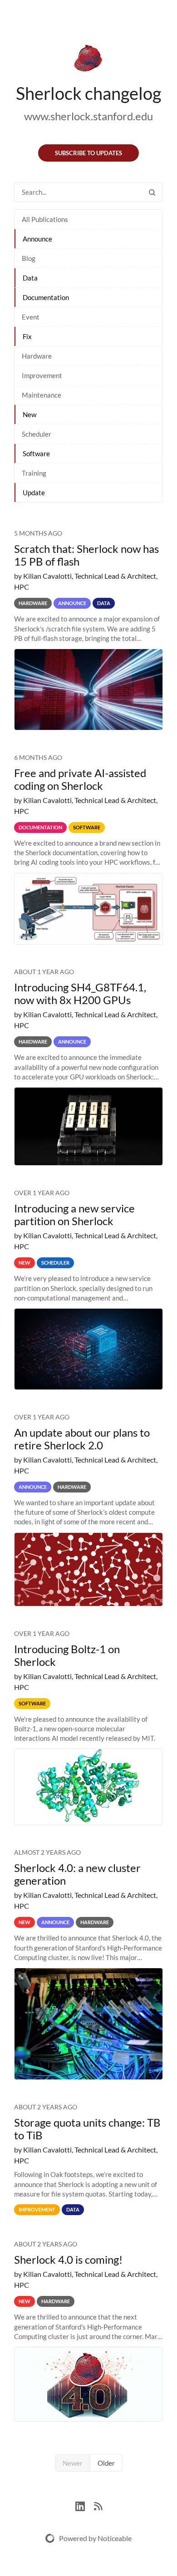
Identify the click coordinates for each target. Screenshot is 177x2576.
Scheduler (37, 434)
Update (34, 493)
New (29, 414)
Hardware (37, 356)
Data (30, 278)
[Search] (152, 192)
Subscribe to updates (88, 153)
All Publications (45, 219)
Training (34, 473)
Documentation (46, 297)
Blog (29, 258)
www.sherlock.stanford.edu (88, 116)
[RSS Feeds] (98, 2505)
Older (106, 2463)
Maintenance (42, 395)
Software (36, 453)
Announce (37, 239)
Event (31, 317)
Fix (27, 336)
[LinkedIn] (85, 2505)
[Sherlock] (88, 60)
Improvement (42, 375)
